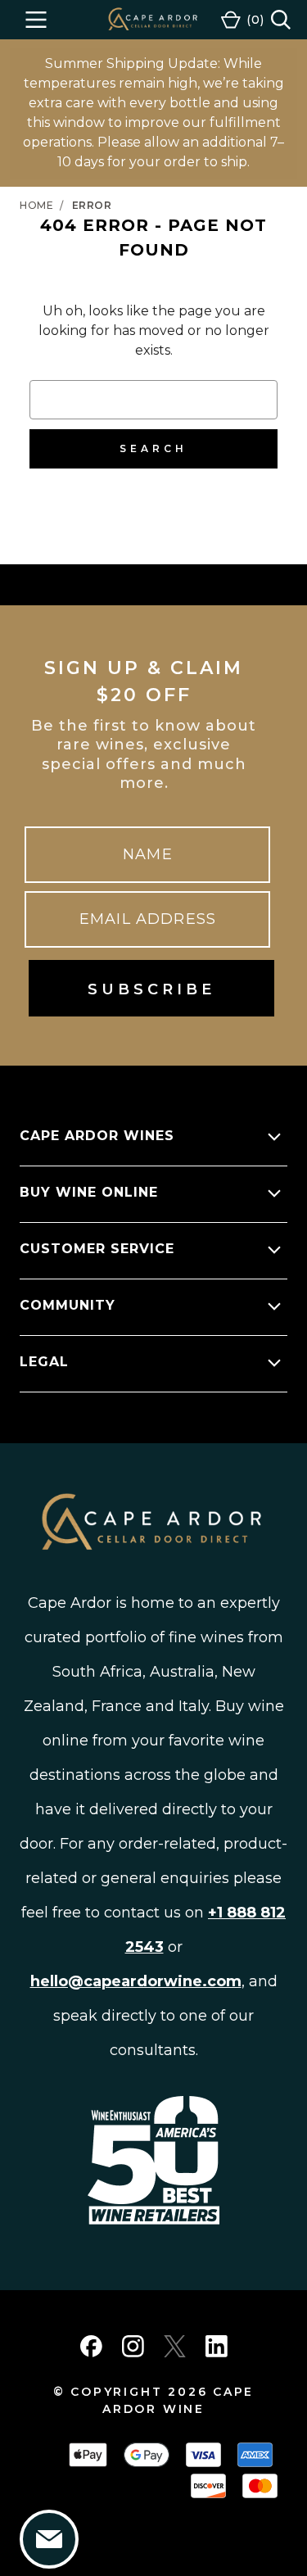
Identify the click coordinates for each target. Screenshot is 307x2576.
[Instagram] (133, 2346)
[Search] (281, 20)
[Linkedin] (217, 2346)
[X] (175, 2346)
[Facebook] (91, 2346)
